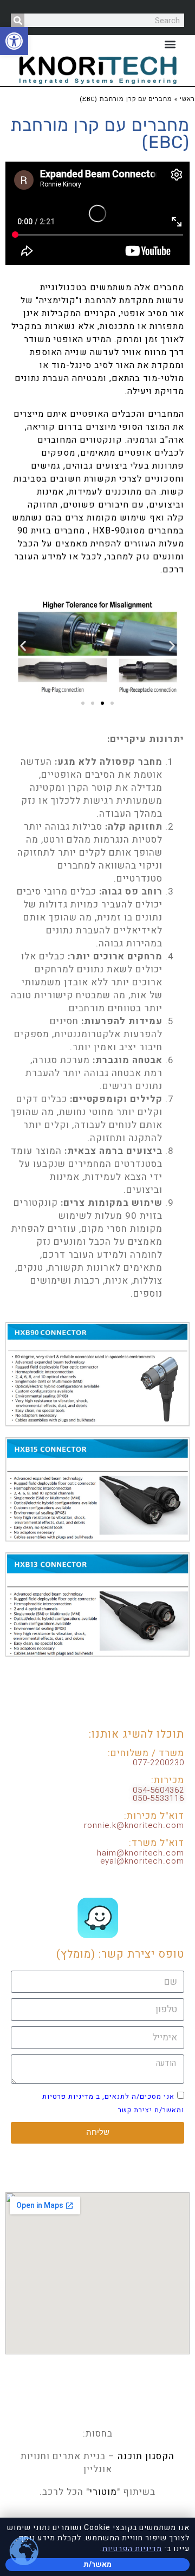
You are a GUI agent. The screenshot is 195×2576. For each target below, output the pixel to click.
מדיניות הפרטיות (132, 2549)
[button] (14, 41)
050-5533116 (158, 1798)
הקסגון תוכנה (146, 2456)
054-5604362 (158, 1790)
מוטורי (103, 2492)
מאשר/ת (97, 2564)
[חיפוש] (18, 20)
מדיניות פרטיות (68, 2096)
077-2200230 (158, 1763)
